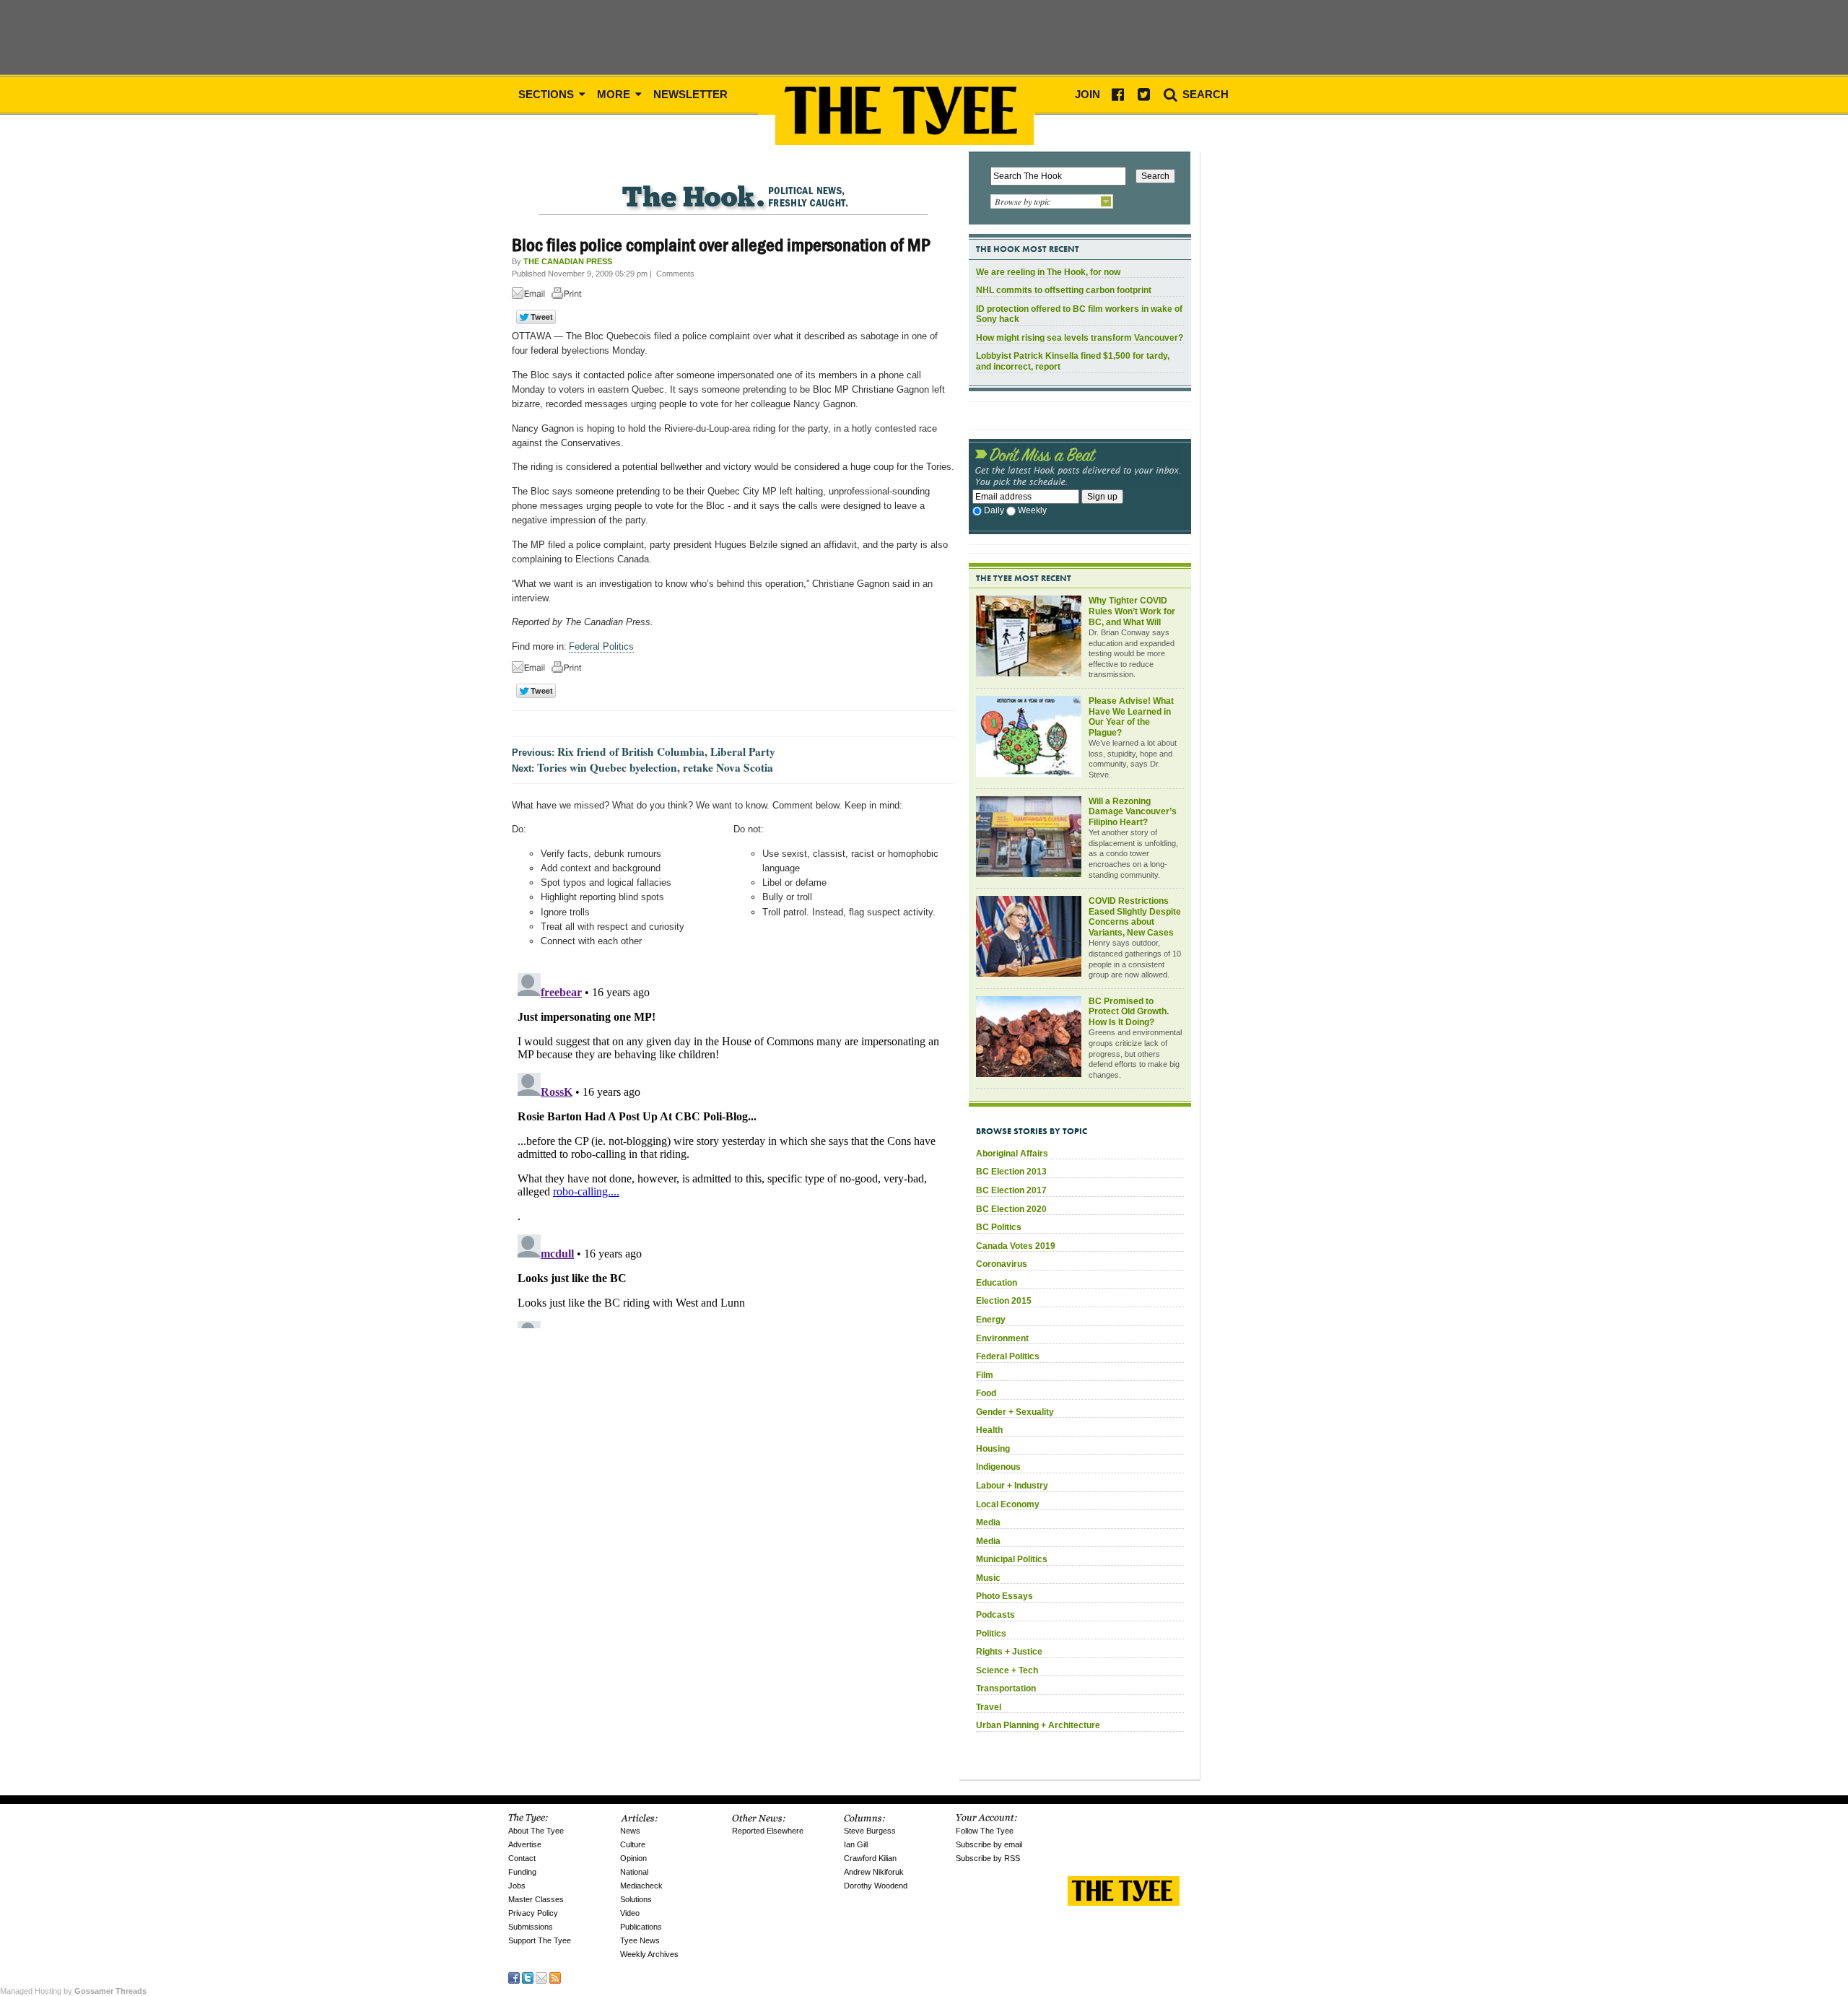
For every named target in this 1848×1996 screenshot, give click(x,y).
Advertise (525, 1844)
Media (988, 1522)
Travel (989, 1707)
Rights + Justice (1009, 1652)
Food (986, 1393)
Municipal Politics (1012, 1559)
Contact (522, 1858)
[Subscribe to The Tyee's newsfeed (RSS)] (555, 1977)
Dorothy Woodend (876, 1886)
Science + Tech (1007, 1670)
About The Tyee (536, 1831)
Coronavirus (1002, 1264)
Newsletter (690, 94)
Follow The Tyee (985, 1831)
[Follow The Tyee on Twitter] (528, 1977)
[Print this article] (570, 296)
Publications (641, 1927)
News (630, 1831)
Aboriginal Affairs (1012, 1154)
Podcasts (995, 1615)
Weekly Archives (649, 1954)
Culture (633, 1844)
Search (1204, 94)
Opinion (633, 1858)
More (615, 94)
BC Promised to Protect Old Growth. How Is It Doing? (1129, 1012)
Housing (993, 1449)
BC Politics (999, 1227)
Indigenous (998, 1467)
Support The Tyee (540, 1940)
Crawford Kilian (870, 1858)
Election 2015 (1004, 1301)
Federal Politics (601, 646)
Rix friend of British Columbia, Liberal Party (666, 751)
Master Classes (536, 1899)
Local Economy (1008, 1504)
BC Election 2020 (1011, 1209)
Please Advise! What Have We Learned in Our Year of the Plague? (1131, 717)
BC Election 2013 (1011, 1172)
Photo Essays (1004, 1596)
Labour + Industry (1012, 1486)
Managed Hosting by (73, 1991)
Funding (522, 1872)
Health (989, 1430)
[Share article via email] (531, 296)
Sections (548, 94)
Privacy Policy (533, 1913)
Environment (1002, 1338)
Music (988, 1578)
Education (997, 1283)
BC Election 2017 (1011, 1190)
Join (1088, 94)
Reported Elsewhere (768, 1831)
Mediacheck (641, 1886)
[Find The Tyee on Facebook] (514, 1977)
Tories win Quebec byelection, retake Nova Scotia (655, 767)
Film (985, 1375)
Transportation (1006, 1688)
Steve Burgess (870, 1831)
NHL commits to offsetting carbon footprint (1064, 290)
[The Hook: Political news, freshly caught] (733, 185)
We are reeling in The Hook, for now (1048, 272)
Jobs (517, 1886)
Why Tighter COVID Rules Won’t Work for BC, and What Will (1132, 611)
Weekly (1032, 510)
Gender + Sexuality (1015, 1412)
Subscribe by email (989, 1844)
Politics (991, 1634)
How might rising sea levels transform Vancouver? (1080, 338)
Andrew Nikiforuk (874, 1872)
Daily (994, 510)
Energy (991, 1320)
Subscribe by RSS (988, 1858)
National (634, 1872)
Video (630, 1913)
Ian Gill (856, 1844)
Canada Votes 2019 (1016, 1246)
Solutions (636, 1899)
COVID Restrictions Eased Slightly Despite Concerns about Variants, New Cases (1135, 917)
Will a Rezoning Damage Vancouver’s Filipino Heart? (1133, 812)
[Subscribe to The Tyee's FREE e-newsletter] (541, 1977)
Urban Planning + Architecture (1038, 1725)
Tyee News (640, 1940)
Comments (675, 274)
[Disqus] (733, 1148)
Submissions (531, 1927)
